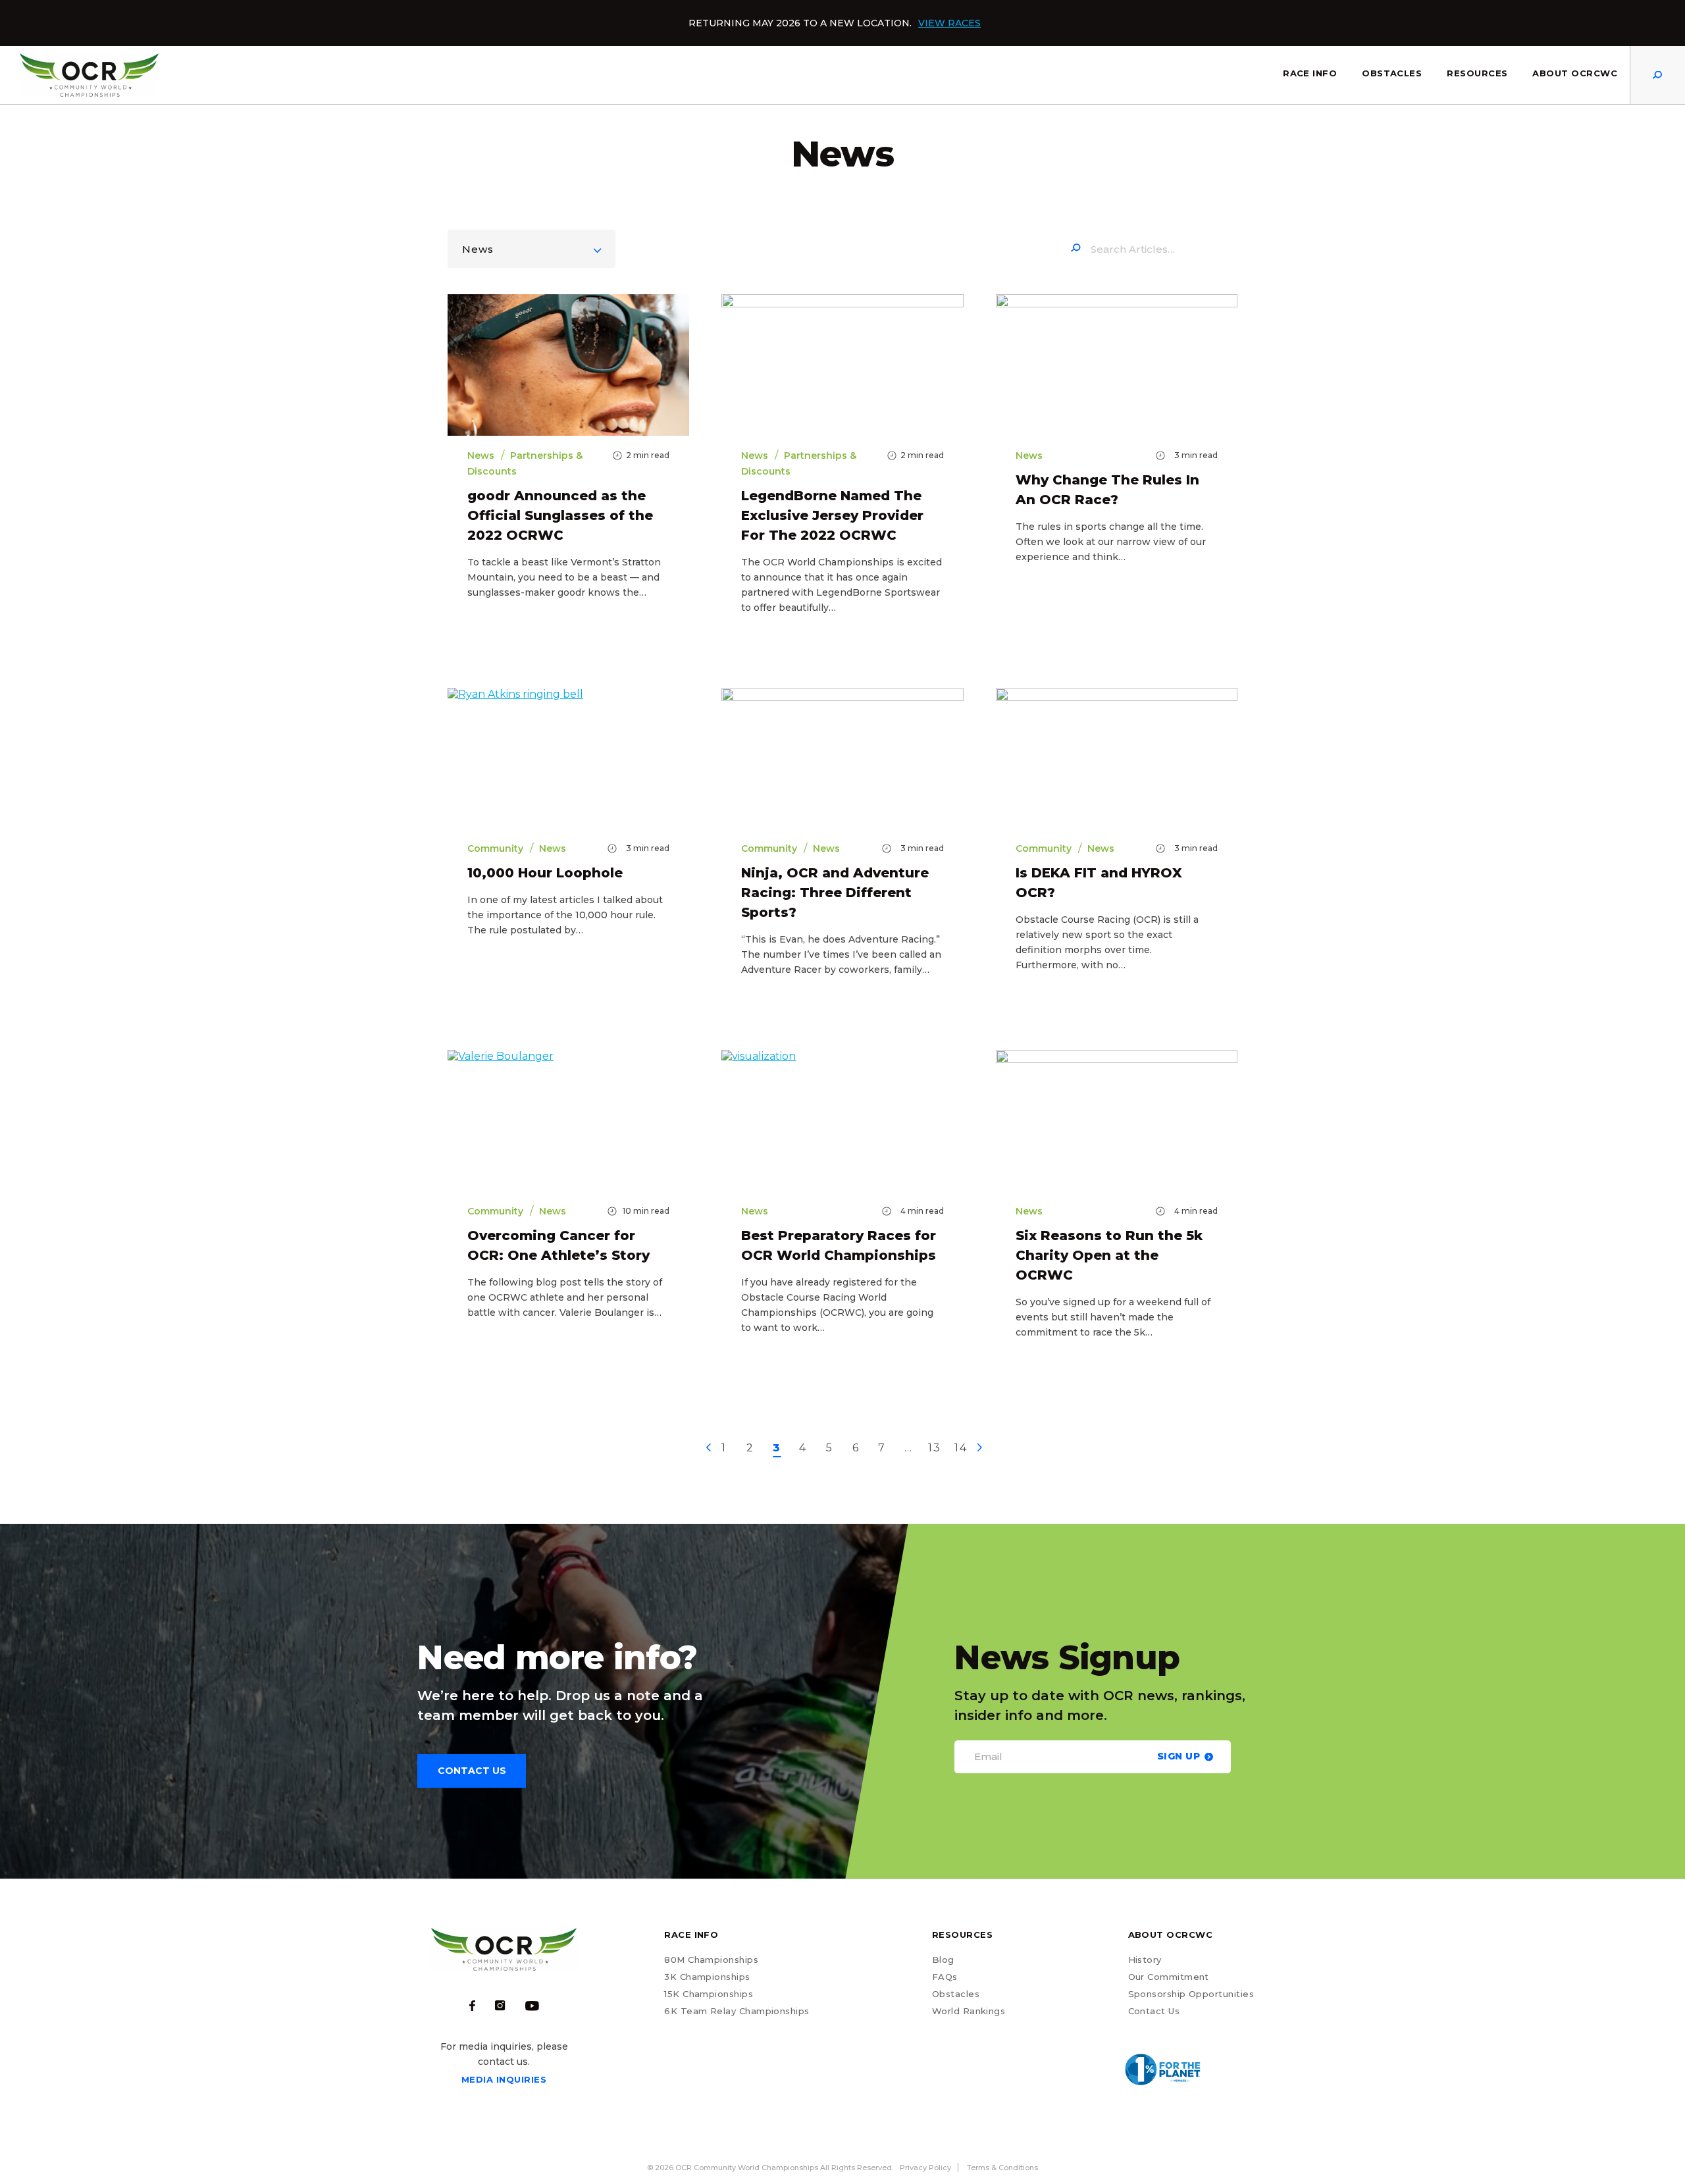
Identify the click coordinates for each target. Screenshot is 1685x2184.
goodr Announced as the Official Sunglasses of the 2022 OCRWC (560, 515)
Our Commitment (1169, 1977)
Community (495, 848)
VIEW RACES (949, 23)
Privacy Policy (925, 2168)
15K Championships (709, 1994)
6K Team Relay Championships (737, 2011)
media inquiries (504, 2079)
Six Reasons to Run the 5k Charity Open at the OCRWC (1109, 1255)
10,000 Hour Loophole (545, 873)
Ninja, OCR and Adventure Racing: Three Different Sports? (835, 893)
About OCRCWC (1575, 73)
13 (934, 1448)
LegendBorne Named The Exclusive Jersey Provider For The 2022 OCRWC (832, 515)
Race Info (1310, 73)
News (478, 249)
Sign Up (1179, 1756)
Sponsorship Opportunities (1191, 1994)
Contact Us (1154, 2011)
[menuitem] (1310, 75)
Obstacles (1392, 73)
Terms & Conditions (1002, 2168)
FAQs (945, 1977)
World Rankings (969, 2011)
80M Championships (711, 1960)
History (1145, 1960)
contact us (472, 1771)
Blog (943, 1960)
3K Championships (707, 1977)
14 (961, 1448)
